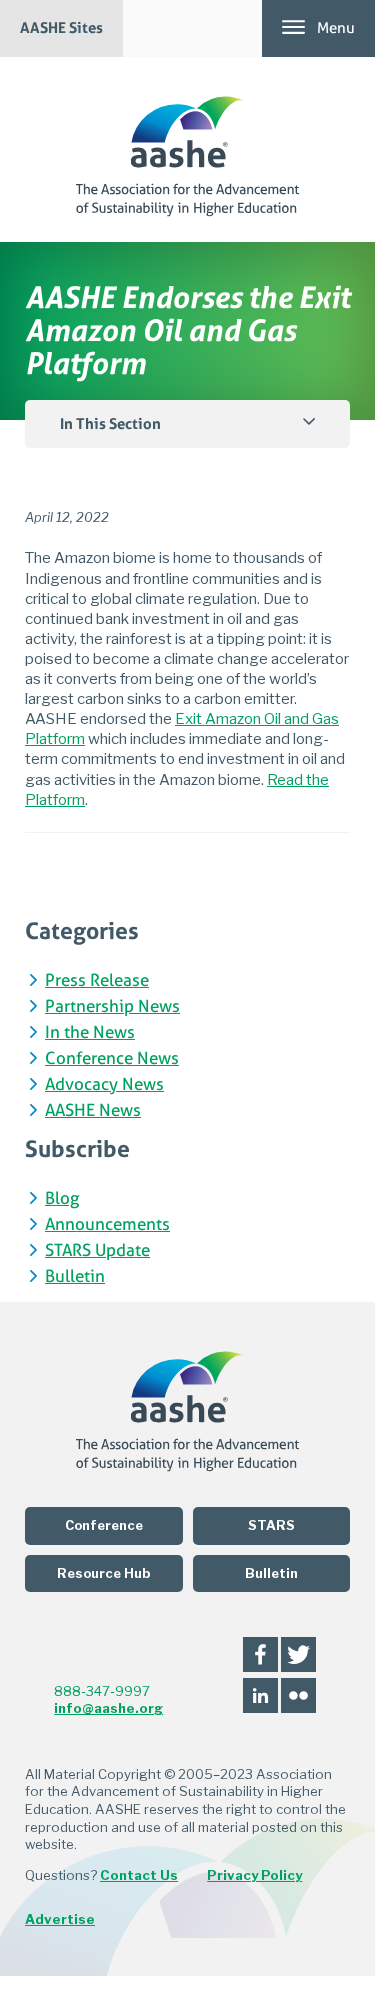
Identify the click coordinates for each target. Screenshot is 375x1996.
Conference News (112, 1059)
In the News (90, 1033)
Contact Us (139, 1875)
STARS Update (97, 1251)
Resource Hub (103, 1573)
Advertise (60, 1919)
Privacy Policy (254, 1875)
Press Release (97, 981)
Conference (104, 1525)
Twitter (298, 1654)
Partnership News (112, 1007)
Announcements (107, 1225)
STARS (271, 1525)
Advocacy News (104, 1085)
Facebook (260, 1654)
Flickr (298, 1695)
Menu (336, 28)
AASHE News (93, 1111)
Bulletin (75, 1277)
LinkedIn (260, 1695)
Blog (62, 1199)
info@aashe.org (108, 1708)
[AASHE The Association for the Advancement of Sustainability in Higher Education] (187, 149)
